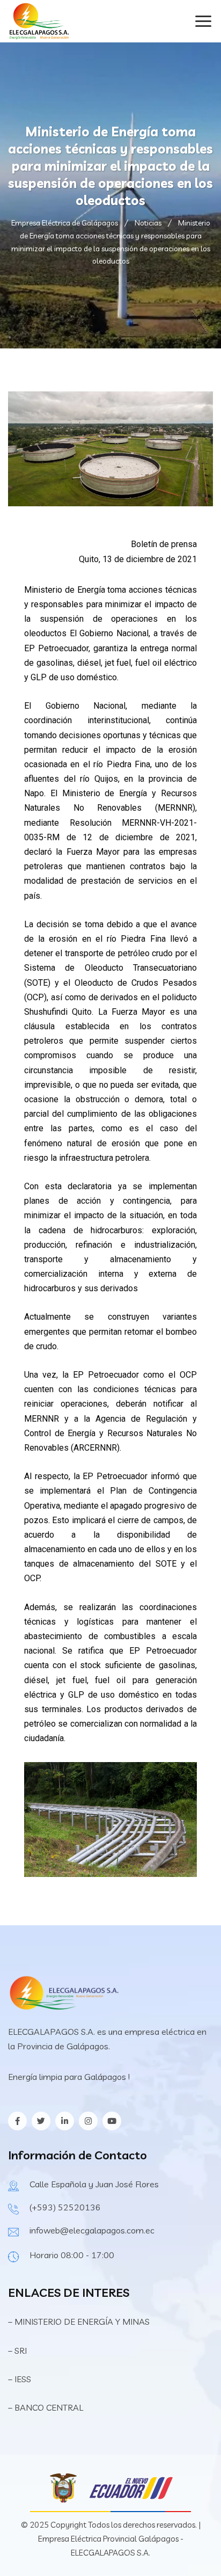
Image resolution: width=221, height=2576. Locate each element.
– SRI (17, 2351)
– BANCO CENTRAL (46, 2407)
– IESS (20, 2379)
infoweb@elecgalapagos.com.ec (92, 2230)
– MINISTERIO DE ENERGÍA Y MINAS (80, 2322)
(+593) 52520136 (65, 2207)
